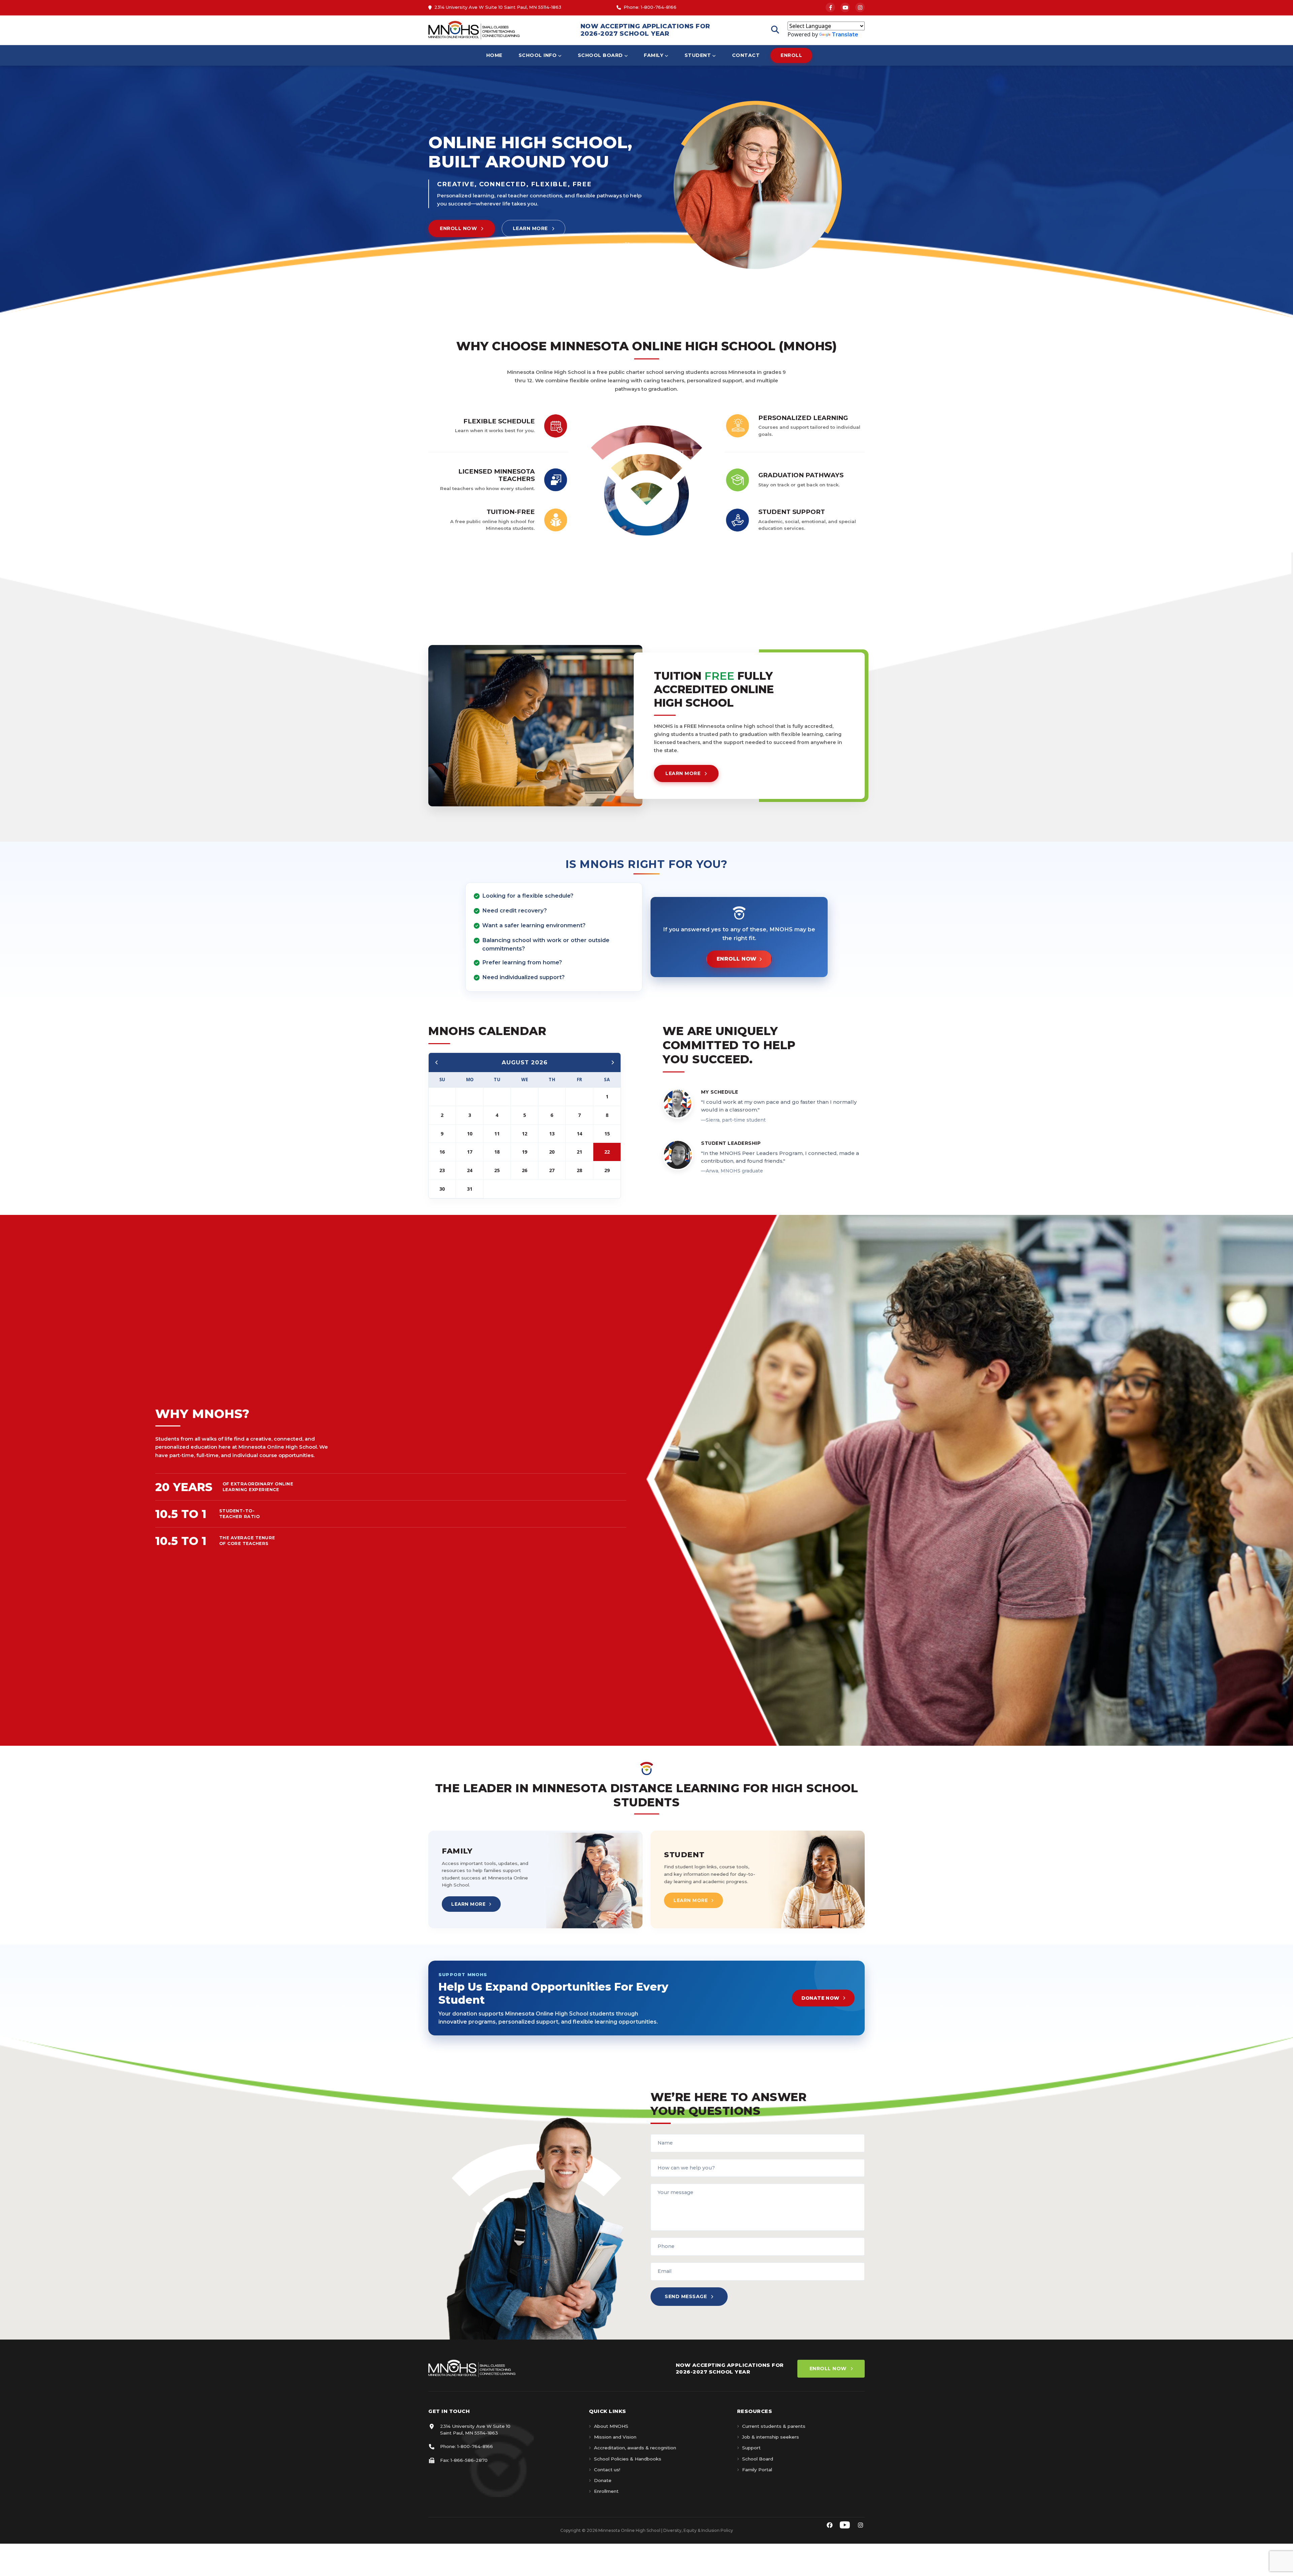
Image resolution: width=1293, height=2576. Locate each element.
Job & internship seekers (771, 2437)
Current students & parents (774, 2426)
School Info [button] (538, 55)
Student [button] (698, 55)
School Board (758, 2459)
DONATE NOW (820, 1998)
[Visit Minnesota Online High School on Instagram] (860, 2525)
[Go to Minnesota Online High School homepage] (474, 30)
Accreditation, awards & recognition (635, 2448)
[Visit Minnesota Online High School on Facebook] (830, 2525)
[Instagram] (860, 7)
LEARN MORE (530, 228)
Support (751, 2448)
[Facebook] (830, 7)
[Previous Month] (437, 1062)
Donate (603, 2480)
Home (494, 55)
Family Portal (757, 2470)
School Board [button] (600, 55)
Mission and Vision (615, 2437)
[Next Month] (612, 1062)
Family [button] (654, 55)
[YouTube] (845, 7)
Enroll (791, 55)
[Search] (775, 30)
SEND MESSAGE (686, 2296)
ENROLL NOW (458, 228)
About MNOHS (611, 2426)
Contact (746, 55)
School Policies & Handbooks (628, 2459)
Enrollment (606, 2491)
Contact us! (607, 2470)
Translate (845, 35)
